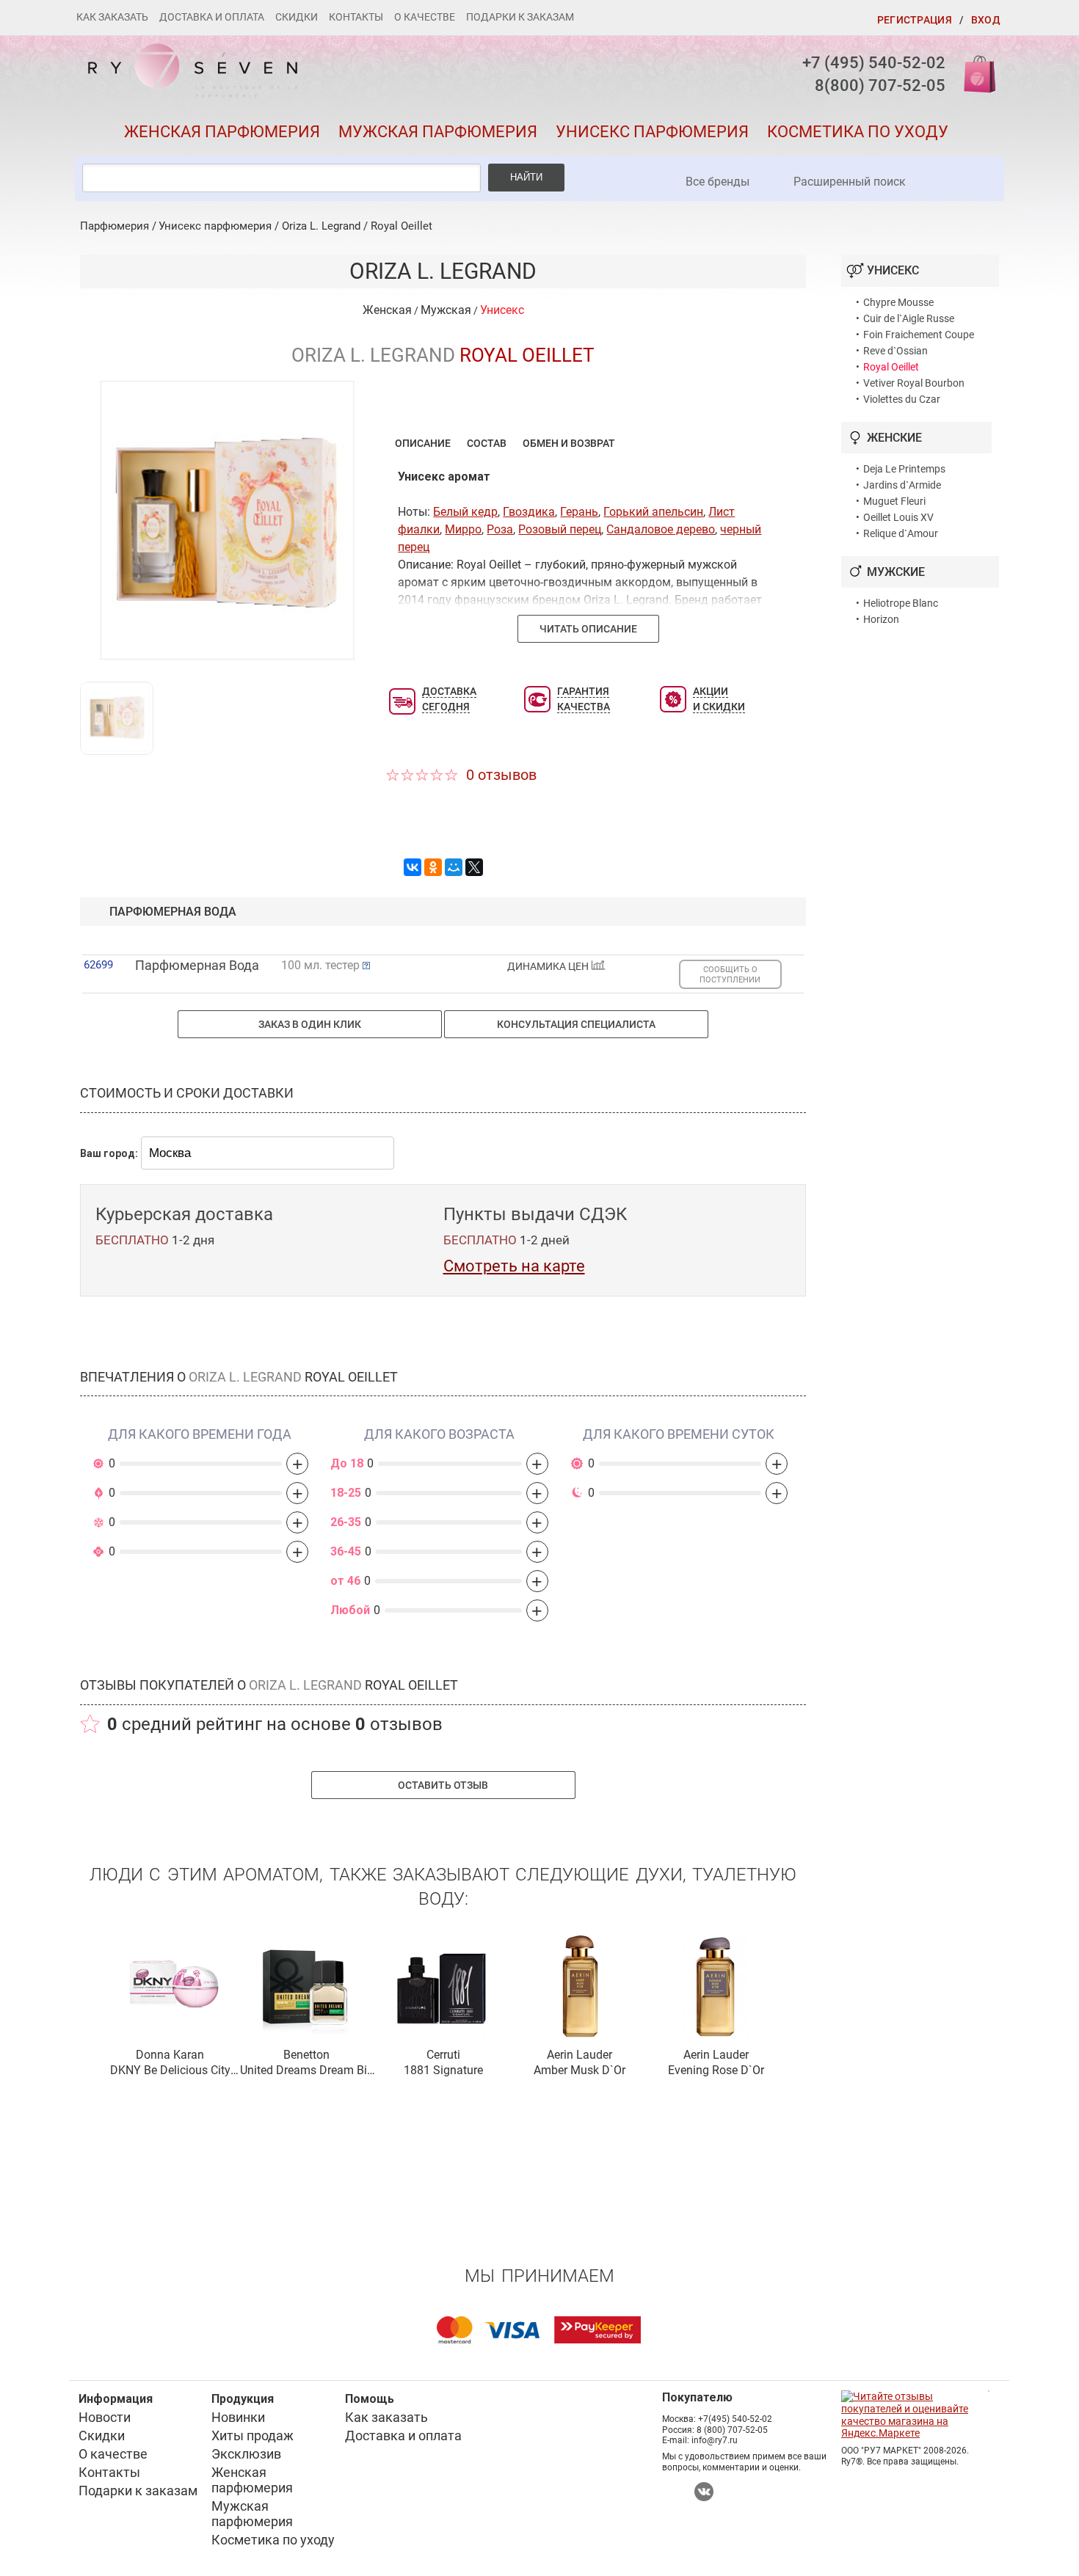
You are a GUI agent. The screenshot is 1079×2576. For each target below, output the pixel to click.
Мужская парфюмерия (438, 132)
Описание (423, 443)
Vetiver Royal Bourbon (914, 383)
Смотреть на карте (514, 1266)
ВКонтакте (704, 2492)
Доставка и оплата (212, 17)
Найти (526, 177)
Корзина (975, 73)
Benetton (306, 2055)
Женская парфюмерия (222, 132)
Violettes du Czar (902, 399)
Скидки (297, 17)
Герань (579, 512)
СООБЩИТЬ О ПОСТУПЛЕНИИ (730, 974)
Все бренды (717, 182)
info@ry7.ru (715, 2440)
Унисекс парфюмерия (652, 132)
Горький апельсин (653, 512)
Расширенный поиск (850, 182)
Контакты (356, 17)
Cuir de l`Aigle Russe (909, 318)
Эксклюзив (246, 2454)
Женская (387, 310)
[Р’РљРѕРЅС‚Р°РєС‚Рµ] (413, 867)
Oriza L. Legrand (321, 226)
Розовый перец (560, 529)
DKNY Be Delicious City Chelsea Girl (170, 2071)
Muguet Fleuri (894, 501)
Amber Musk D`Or (580, 2070)
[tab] (423, 443)
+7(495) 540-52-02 (735, 2419)
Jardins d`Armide (902, 485)
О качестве (425, 17)
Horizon (881, 619)
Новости (105, 2417)
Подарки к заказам (520, 17)
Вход (986, 20)
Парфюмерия (115, 226)
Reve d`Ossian (895, 351)
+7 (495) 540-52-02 (874, 63)
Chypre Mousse (898, 302)
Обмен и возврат (569, 443)
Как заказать (112, 17)
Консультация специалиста (576, 1024)
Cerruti (443, 2055)
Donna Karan (170, 2055)
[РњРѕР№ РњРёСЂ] (454, 867)
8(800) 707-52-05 (880, 85)
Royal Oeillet (402, 226)
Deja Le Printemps (904, 469)
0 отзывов (501, 775)
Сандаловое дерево (661, 529)
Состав (487, 443)
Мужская (446, 310)
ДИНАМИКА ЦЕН (549, 967)
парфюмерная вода (173, 912)
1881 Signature (443, 2070)
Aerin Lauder (580, 2055)
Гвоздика (529, 512)
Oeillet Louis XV (898, 517)
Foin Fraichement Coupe (919, 335)
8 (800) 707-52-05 (732, 2430)
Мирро (463, 529)
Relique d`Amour (901, 533)
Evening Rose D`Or (716, 2070)
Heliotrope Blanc (901, 603)
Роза (500, 529)
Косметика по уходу (858, 132)
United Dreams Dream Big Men (307, 2071)
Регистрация (915, 20)
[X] (474, 867)
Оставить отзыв (443, 1785)
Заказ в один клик (310, 1024)
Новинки (238, 2417)
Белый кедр (465, 512)
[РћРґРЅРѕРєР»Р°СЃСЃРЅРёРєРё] (433, 867)
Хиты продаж (253, 2435)
